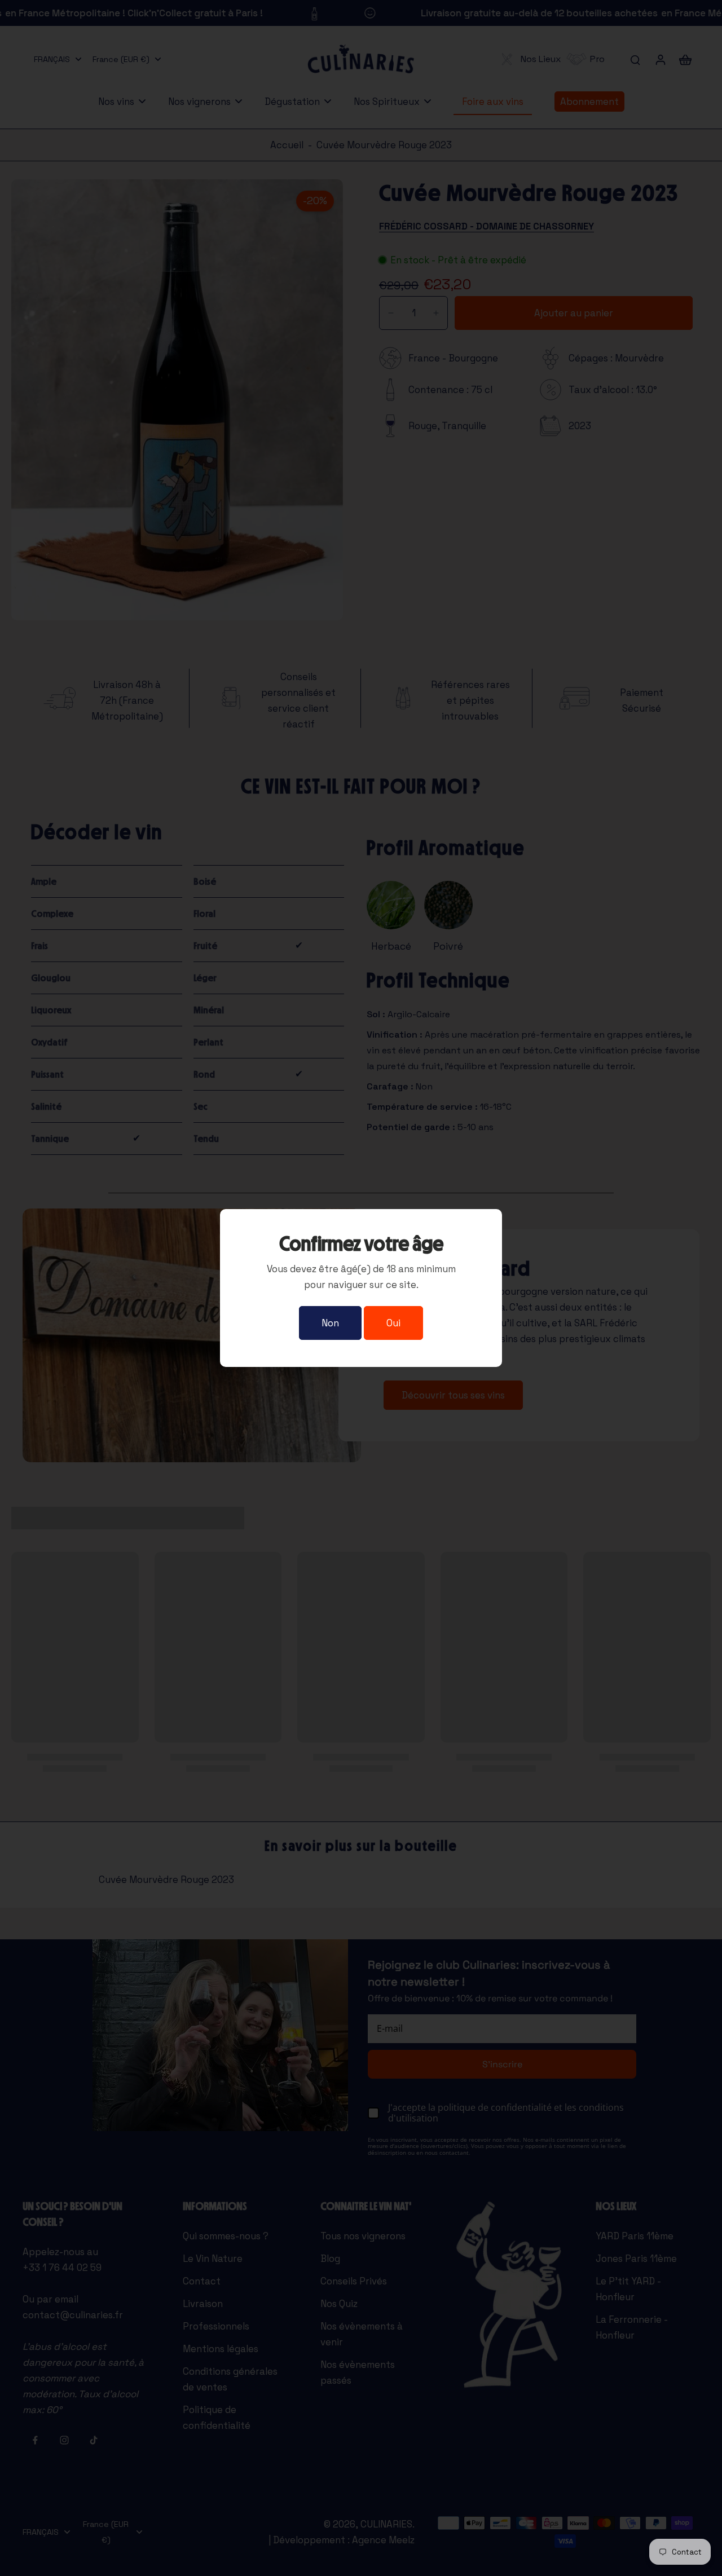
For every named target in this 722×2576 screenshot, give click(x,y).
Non (330, 1323)
